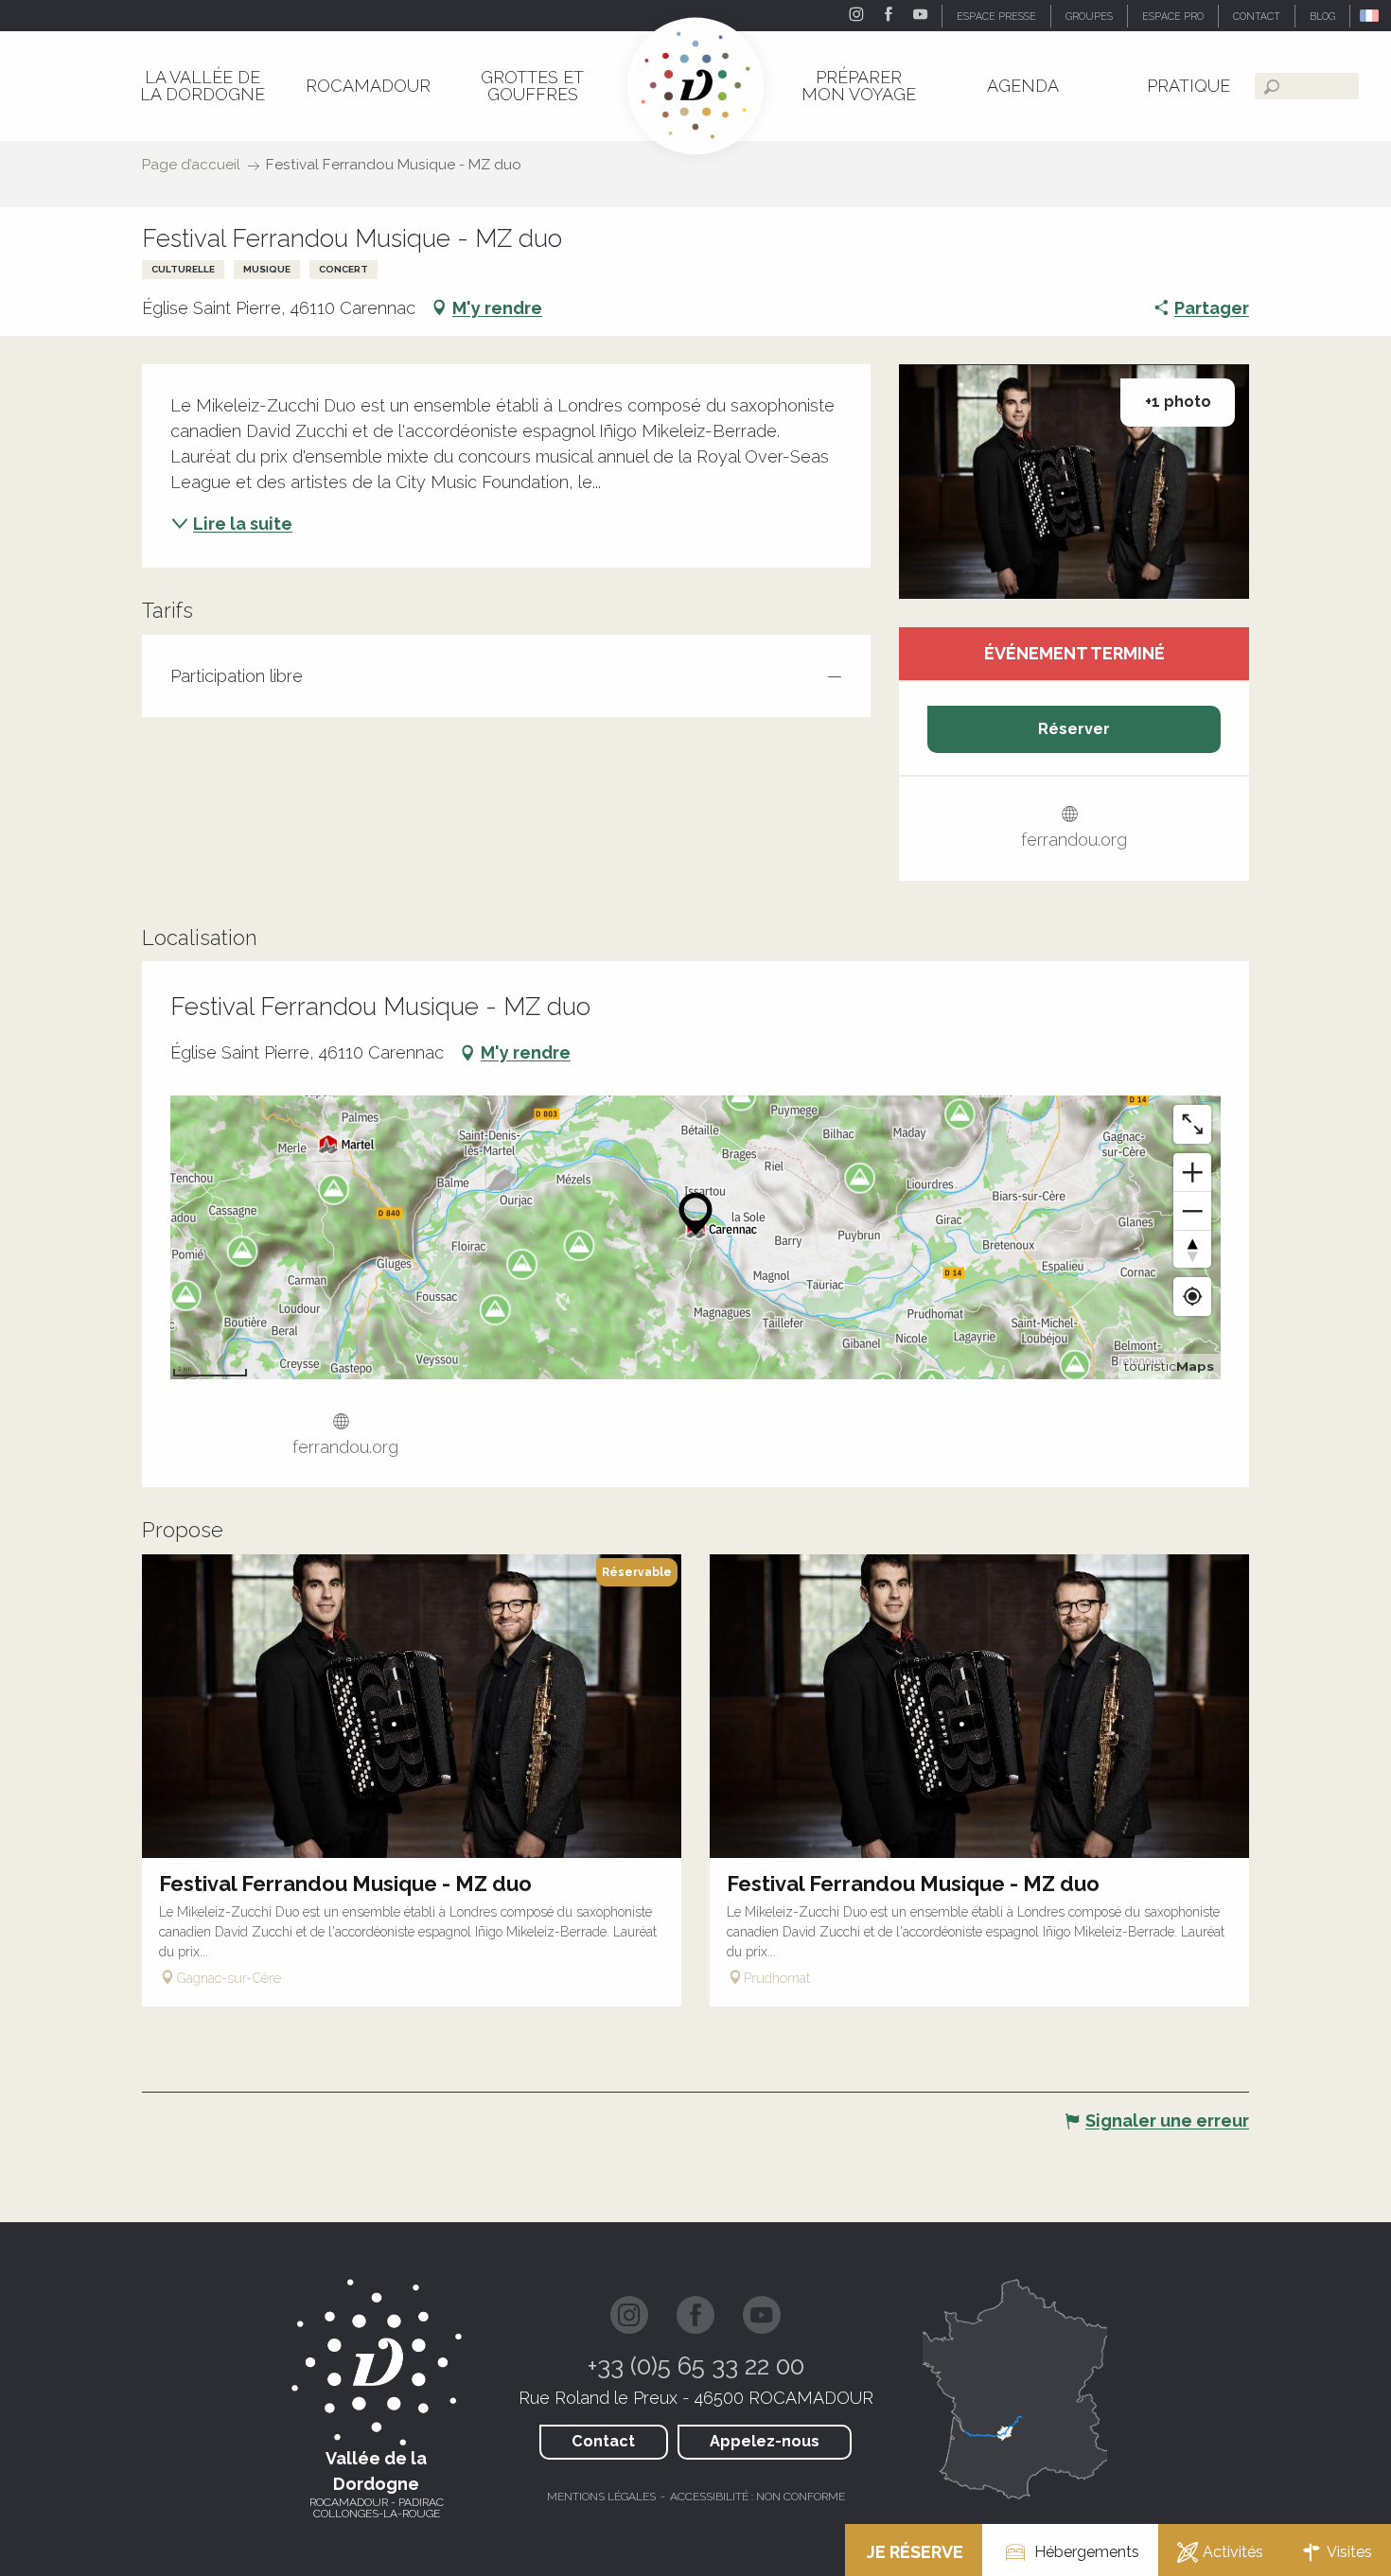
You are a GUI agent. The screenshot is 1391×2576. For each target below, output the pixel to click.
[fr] (1371, 16)
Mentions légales (601, 2497)
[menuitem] (202, 86)
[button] (1371, 16)
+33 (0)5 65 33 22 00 (696, 2366)
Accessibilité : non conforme (757, 2497)
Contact (603, 2441)
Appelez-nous (765, 2441)
